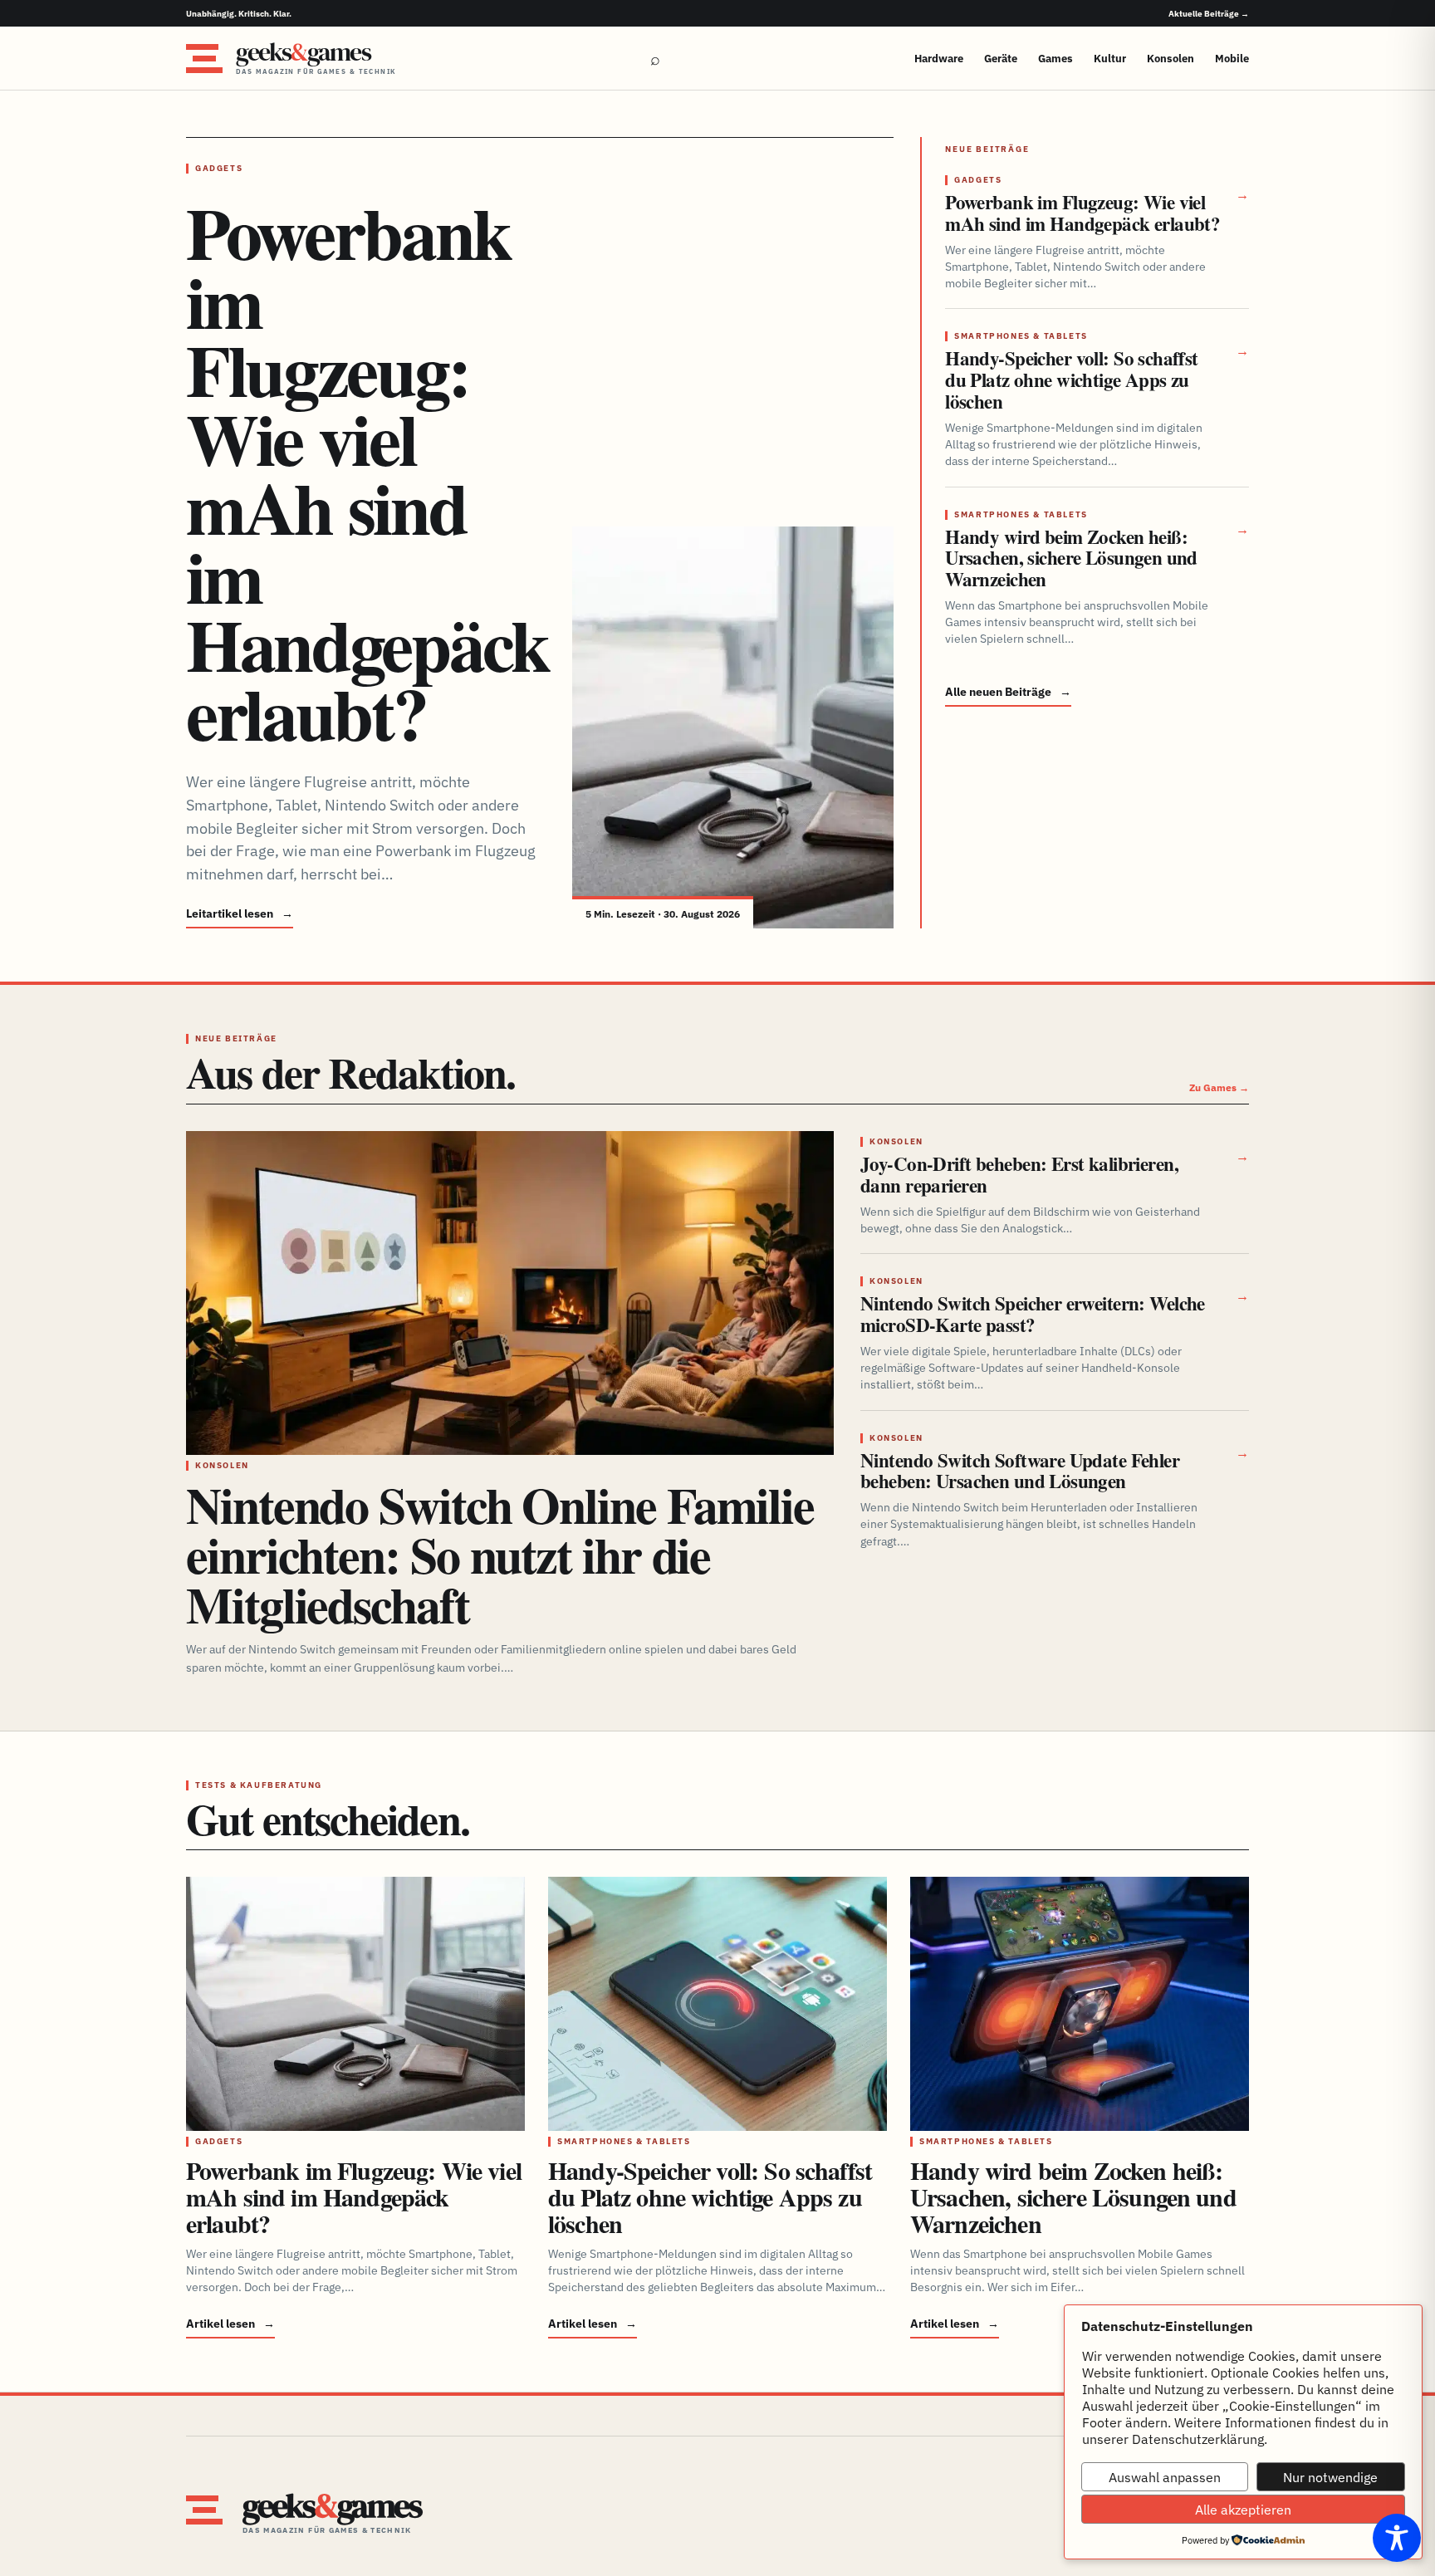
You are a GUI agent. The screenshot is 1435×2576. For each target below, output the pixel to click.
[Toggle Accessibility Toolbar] (1397, 2538)
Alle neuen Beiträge (1008, 692)
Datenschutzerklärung (1198, 2439)
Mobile (1232, 59)
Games (1055, 59)
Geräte (1001, 59)
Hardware (939, 59)
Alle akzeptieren (1243, 2510)
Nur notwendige (1330, 2477)
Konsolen (1171, 59)
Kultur (1110, 59)
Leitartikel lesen (240, 913)
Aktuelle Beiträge (1209, 14)
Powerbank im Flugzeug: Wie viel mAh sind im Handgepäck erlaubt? (367, 473)
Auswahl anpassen (1165, 2477)
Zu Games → (1219, 1087)
